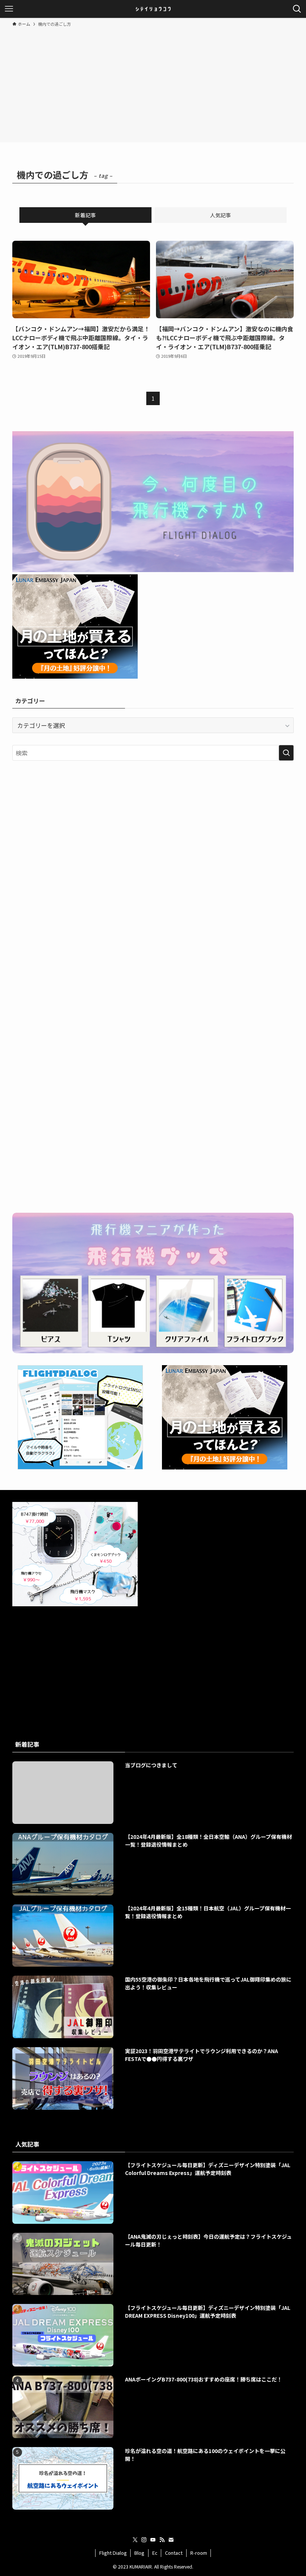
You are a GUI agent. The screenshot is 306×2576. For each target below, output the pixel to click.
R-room (199, 2553)
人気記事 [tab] (221, 215)
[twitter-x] (135, 2540)
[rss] (162, 2540)
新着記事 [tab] (85, 215)
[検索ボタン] (297, 9)
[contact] (171, 2540)
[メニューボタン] (9, 9)
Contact (174, 2553)
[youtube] (153, 2540)
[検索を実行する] (286, 753)
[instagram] (144, 2540)
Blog (139, 2553)
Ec (155, 2553)
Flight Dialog (113, 2553)
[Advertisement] (153, 83)
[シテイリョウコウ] (153, 9)
